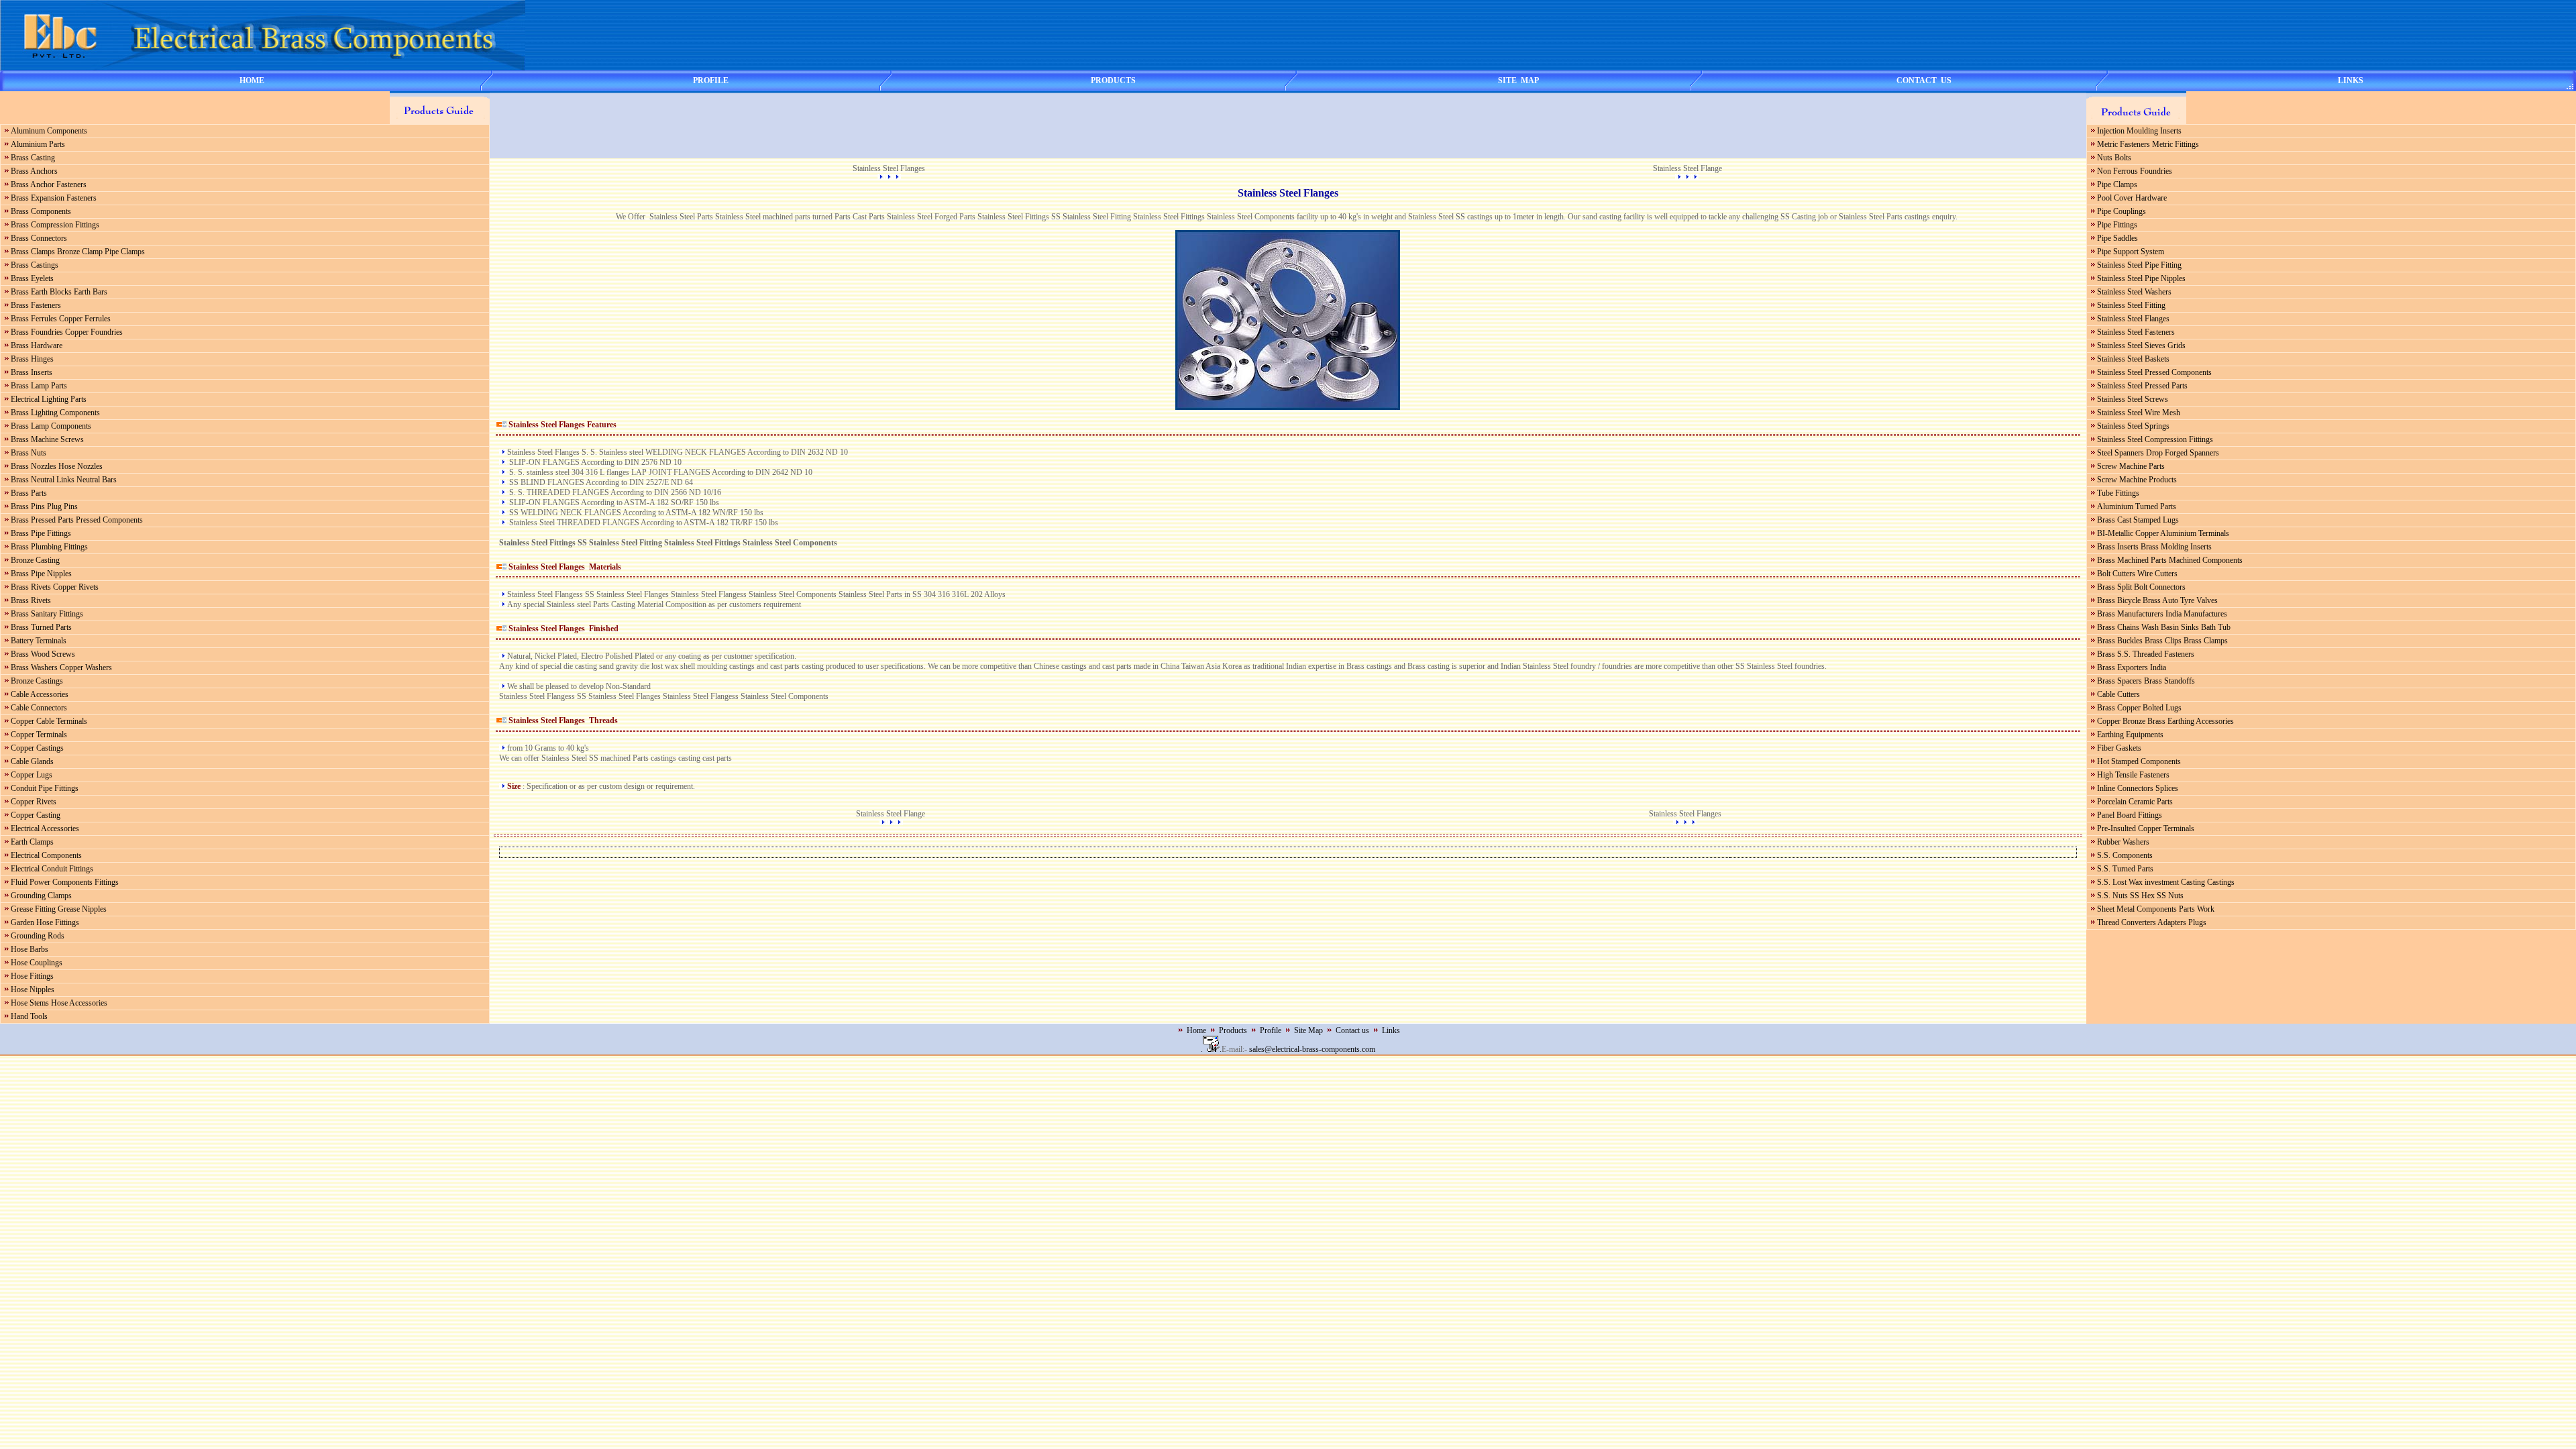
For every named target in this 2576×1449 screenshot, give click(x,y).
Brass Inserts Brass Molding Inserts (2154, 547)
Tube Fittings (2118, 493)
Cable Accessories (40, 694)
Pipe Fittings (2117, 225)
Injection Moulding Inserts (2139, 131)
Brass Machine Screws (47, 439)
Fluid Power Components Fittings (65, 882)
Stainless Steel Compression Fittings (2155, 439)
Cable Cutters (2118, 694)
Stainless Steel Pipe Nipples (2141, 278)
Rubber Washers (2123, 842)
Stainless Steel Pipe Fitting (2139, 265)
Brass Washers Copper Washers (61, 667)
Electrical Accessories (45, 828)
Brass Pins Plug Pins (44, 506)
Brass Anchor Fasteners (49, 184)
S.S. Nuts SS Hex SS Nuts (2140, 896)
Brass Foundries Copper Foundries (67, 332)
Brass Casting (33, 158)
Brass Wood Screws (43, 654)
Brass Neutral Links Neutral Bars (64, 480)
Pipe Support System (2131, 252)
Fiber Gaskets (2119, 748)
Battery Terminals (39, 641)
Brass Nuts (29, 453)
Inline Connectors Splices (2138, 788)
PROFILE (711, 80)
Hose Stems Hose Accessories (59, 1003)
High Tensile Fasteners (2133, 775)
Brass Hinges (32, 359)
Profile (1271, 1030)
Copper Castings (37, 748)
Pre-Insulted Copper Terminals (2146, 828)
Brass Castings (35, 265)
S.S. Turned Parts (2125, 869)
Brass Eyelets (32, 278)
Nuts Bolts (2114, 158)
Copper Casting (36, 815)
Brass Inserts (32, 372)
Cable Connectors (39, 708)
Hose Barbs (30, 949)
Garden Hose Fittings (45, 922)
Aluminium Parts (38, 144)
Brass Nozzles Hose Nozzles (57, 466)
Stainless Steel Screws (2133, 399)
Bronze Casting (35, 560)
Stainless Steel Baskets (2133, 359)
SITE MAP (1518, 80)
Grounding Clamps (41, 896)
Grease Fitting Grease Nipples (59, 909)
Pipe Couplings (2122, 211)
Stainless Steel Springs (2133, 426)
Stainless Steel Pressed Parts (2142, 386)
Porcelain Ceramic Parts (2135, 802)
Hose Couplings (37, 963)
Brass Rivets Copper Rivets (55, 587)
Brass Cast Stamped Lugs (2138, 520)
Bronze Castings (37, 681)
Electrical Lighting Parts (49, 399)
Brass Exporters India (2132, 667)
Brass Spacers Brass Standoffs (2146, 681)
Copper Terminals (39, 735)
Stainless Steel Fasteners (2136, 332)
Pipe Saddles (2117, 238)
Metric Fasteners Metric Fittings (2148, 144)
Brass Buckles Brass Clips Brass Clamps (2162, 641)
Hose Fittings (32, 976)
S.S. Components (2125, 855)
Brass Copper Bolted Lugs (2139, 708)
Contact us (1352, 1030)
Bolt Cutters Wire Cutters (2137, 574)
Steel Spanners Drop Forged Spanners (2158, 453)
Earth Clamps (32, 842)
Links (1391, 1030)
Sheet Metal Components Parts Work (2156, 909)
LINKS (2351, 80)
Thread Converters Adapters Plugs (2152, 922)
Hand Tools (29, 1016)
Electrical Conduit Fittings (52, 869)
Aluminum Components (49, 131)
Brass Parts (29, 493)
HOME (252, 80)
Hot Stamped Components (2139, 761)
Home (1196, 1030)
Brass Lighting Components (55, 413)
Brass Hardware (37, 345)
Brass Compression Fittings (55, 225)
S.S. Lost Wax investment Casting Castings (2166, 882)
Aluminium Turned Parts (2137, 506)
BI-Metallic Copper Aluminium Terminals (2163, 533)
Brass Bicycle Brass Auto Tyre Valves (2157, 600)
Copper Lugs (32, 775)
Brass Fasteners (36, 305)
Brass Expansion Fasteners (54, 198)
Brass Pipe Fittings (41, 533)
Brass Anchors (34, 171)
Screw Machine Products (2137, 480)
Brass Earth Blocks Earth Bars (59, 292)
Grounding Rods (38, 936)
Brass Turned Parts (41, 627)
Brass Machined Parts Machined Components (2170, 560)
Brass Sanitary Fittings (47, 614)
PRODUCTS (1113, 80)
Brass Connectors (39, 238)
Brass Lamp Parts (39, 386)
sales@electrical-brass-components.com (1312, 1049)
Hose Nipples (33, 989)
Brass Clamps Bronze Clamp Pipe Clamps (78, 252)
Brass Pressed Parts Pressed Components (77, 520)
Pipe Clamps (2117, 184)
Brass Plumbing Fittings (49, 547)
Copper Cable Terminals (49, 721)
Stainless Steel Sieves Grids (2141, 345)
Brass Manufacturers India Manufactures (2162, 614)
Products (1233, 1030)
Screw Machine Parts (2131, 466)
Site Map (1308, 1030)
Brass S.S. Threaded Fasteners (2146, 654)
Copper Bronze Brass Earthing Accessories (2165, 721)
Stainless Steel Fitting (2131, 305)
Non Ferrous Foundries (2135, 171)
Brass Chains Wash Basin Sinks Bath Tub (2164, 627)
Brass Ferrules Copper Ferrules (61, 319)
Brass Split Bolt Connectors (2141, 587)
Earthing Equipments (2130, 735)
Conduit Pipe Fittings (45, 788)
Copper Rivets (34, 802)
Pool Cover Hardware (2132, 198)
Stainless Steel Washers (2134, 292)
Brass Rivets (31, 600)
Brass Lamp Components (51, 426)
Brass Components (41, 211)
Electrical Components (46, 855)
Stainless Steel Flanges (2133, 319)
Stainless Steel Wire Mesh (2139, 413)
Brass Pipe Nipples (41, 574)
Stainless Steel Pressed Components (2154, 372)
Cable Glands (32, 761)
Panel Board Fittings (2130, 815)
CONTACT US (1924, 80)
